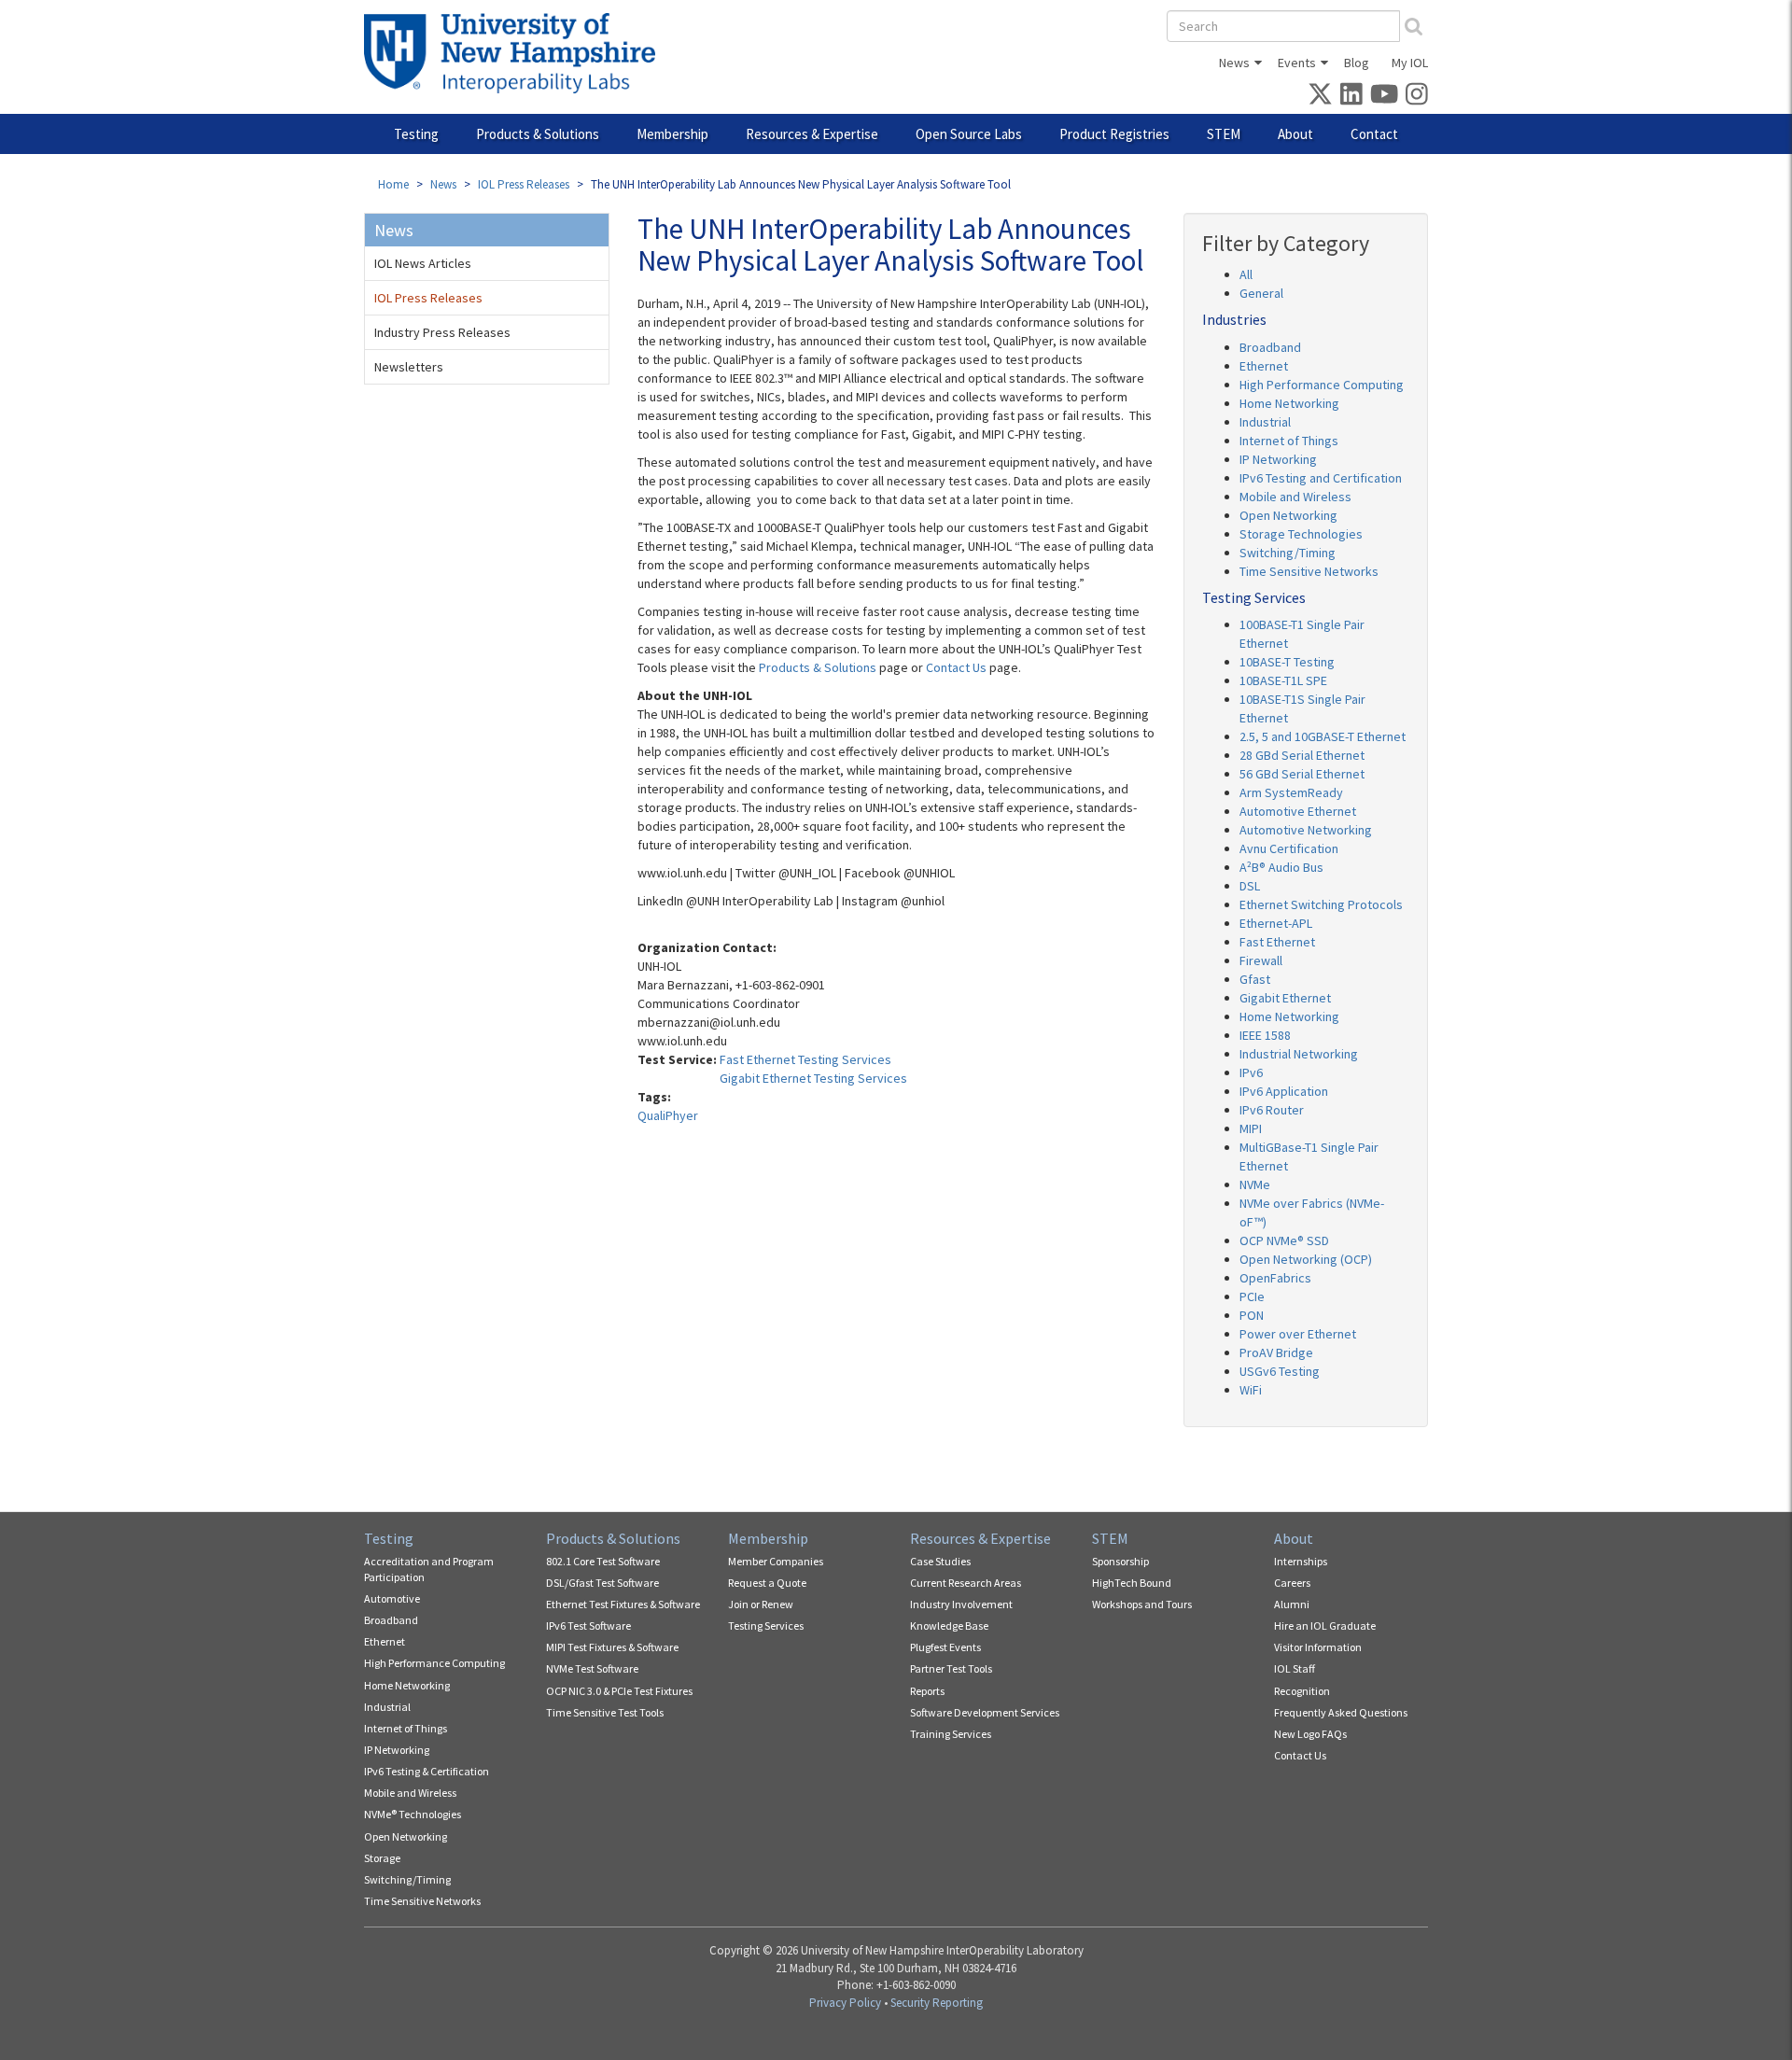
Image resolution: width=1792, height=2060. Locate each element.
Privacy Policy (845, 2003)
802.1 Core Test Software (603, 1561)
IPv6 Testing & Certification (427, 1771)
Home (393, 184)
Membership (672, 134)
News (1234, 63)
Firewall (1261, 960)
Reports (927, 1691)
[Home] (517, 53)
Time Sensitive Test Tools (605, 1712)
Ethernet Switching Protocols (1321, 904)
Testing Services (766, 1626)
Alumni (1292, 1604)
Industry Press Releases (442, 332)
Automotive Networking (1306, 830)
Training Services (951, 1734)
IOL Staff (1295, 1668)
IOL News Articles (423, 263)
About (1295, 134)
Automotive (392, 1598)
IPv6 (1251, 1072)
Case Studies (940, 1561)
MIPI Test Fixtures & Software (612, 1647)
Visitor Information (1318, 1647)
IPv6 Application (1284, 1091)
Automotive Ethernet (1298, 811)
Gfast (1255, 979)
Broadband (1270, 347)
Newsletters (409, 367)
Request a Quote (767, 1583)
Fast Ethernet (1277, 942)
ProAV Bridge (1276, 1352)
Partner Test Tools (951, 1668)
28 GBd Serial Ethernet (1302, 755)
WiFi (1251, 1390)
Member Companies (776, 1561)
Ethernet (1264, 366)
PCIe (1252, 1296)
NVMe (1255, 1184)
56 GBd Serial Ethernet (1302, 774)
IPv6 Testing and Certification (1321, 478)
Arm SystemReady (1291, 792)
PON (1252, 1315)
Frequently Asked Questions (1341, 1712)
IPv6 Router (1272, 1110)
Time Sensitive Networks (1309, 571)
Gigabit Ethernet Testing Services (813, 1078)
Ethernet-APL (1276, 923)
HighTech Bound (1132, 1583)
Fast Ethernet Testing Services (805, 1059)
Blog (1357, 63)
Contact (1374, 134)
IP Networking (1278, 459)
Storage (382, 1858)
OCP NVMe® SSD (1284, 1240)
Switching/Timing (1288, 553)
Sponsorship (1120, 1561)
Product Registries (1114, 134)
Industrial (1265, 422)
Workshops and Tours (1142, 1604)
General (1261, 293)
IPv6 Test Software (588, 1626)
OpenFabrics (1275, 1278)
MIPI (1251, 1128)
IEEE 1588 (1265, 1035)
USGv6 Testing (1280, 1371)
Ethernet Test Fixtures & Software (623, 1604)
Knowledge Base (949, 1626)
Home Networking (1289, 403)
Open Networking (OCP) (1306, 1259)
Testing (416, 134)
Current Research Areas (966, 1583)
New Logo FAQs (1310, 1734)
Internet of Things (1289, 441)
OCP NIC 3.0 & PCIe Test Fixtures (619, 1691)
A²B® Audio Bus (1281, 867)
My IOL (1410, 63)
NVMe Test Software (592, 1668)
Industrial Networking (1299, 1054)
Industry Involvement (961, 1604)
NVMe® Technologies (413, 1814)
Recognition (1302, 1691)
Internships (1301, 1561)
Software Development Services (985, 1712)
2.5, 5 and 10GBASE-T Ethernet (1323, 736)
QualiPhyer (668, 1115)
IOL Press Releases (524, 184)
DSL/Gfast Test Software (602, 1583)
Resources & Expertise (812, 134)
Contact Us (956, 667)
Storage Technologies (1301, 534)
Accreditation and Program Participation (429, 1569)
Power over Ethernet (1298, 1334)
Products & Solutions (538, 134)
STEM (1224, 134)
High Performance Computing (1322, 385)
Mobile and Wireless (1295, 497)
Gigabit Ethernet (1285, 998)
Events (1297, 63)
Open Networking (1288, 515)
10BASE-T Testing (1287, 662)
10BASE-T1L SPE (1283, 680)
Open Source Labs (969, 134)
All (1246, 274)
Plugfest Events (945, 1647)
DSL (1250, 886)
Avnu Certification (1289, 848)
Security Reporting (937, 2003)
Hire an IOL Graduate (1325, 1626)
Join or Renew (761, 1604)
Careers (1292, 1583)
